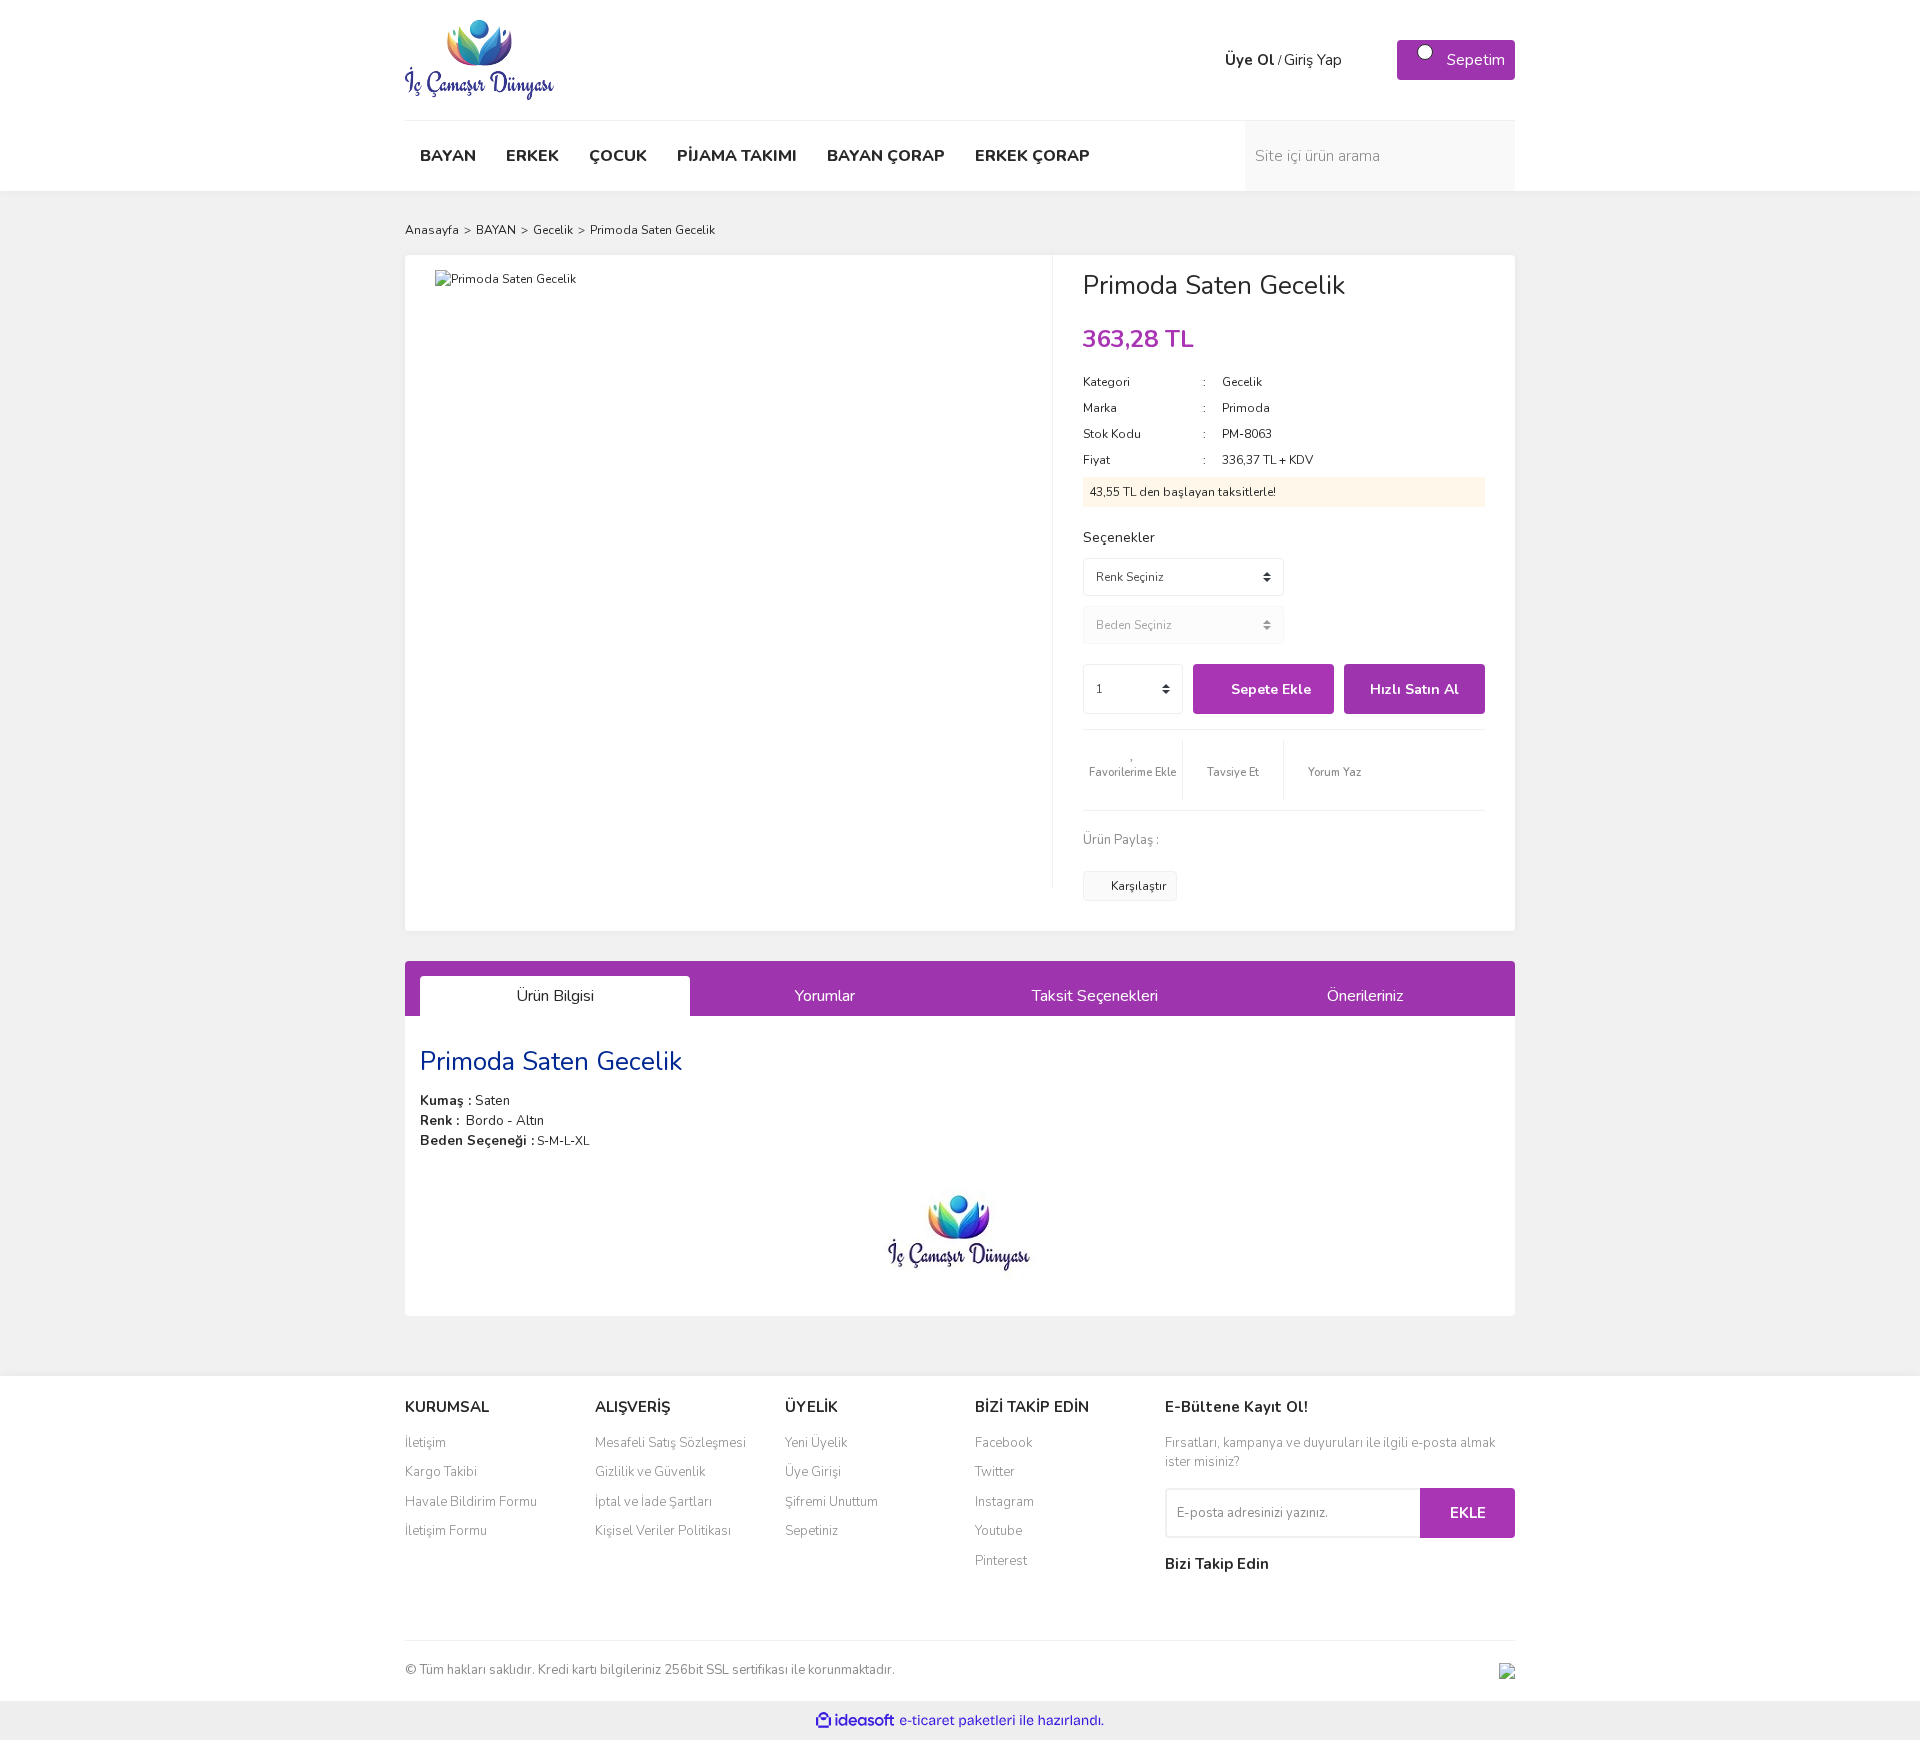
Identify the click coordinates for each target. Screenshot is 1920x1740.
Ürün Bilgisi (555, 996)
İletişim (425, 1443)
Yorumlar (825, 996)
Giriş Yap (1313, 60)
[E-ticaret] (957, 1721)
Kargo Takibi (441, 1472)
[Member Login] (1205, 60)
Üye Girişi (813, 1472)
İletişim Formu (446, 1531)
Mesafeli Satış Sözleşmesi (670, 1443)
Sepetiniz (811, 1531)
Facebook (1003, 1443)
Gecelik (1242, 382)
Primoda (1246, 408)
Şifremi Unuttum (831, 1502)
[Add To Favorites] (1133, 770)
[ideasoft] (855, 1720)
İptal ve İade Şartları (653, 1502)
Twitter (995, 1472)
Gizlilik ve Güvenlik (650, 1472)
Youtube (998, 1531)
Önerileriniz (1365, 996)
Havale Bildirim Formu (471, 1502)
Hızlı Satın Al (1414, 689)
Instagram (1004, 1502)
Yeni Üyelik (816, 1443)
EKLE (1468, 1513)
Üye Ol (1250, 60)
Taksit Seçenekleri (1095, 996)
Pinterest (1001, 1561)
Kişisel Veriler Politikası (663, 1531)
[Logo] (479, 59)
